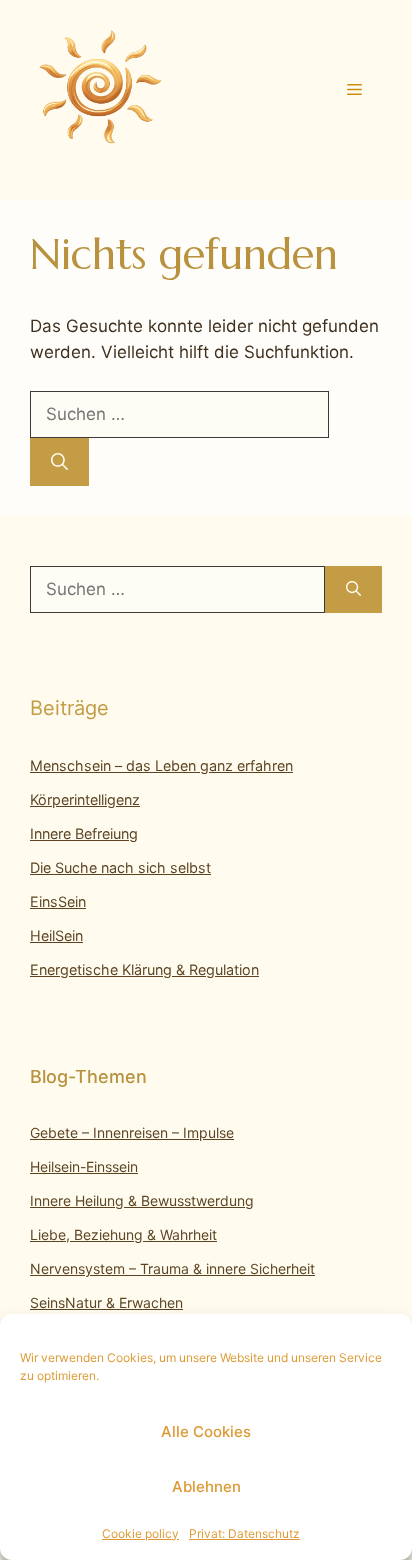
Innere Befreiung (84, 833)
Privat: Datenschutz (244, 1533)
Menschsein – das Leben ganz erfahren (161, 765)
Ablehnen (206, 1486)
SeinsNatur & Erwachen (106, 1302)
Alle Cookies (206, 1431)
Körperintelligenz (85, 799)
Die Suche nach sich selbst (120, 867)
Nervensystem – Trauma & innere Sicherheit (172, 1268)
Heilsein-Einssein (84, 1166)
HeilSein (56, 935)
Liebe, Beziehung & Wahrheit (123, 1234)
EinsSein (58, 901)
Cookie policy (140, 1533)
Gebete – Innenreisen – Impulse (132, 1132)
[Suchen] (59, 462)
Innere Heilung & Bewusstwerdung (142, 1200)
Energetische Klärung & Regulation (144, 969)
